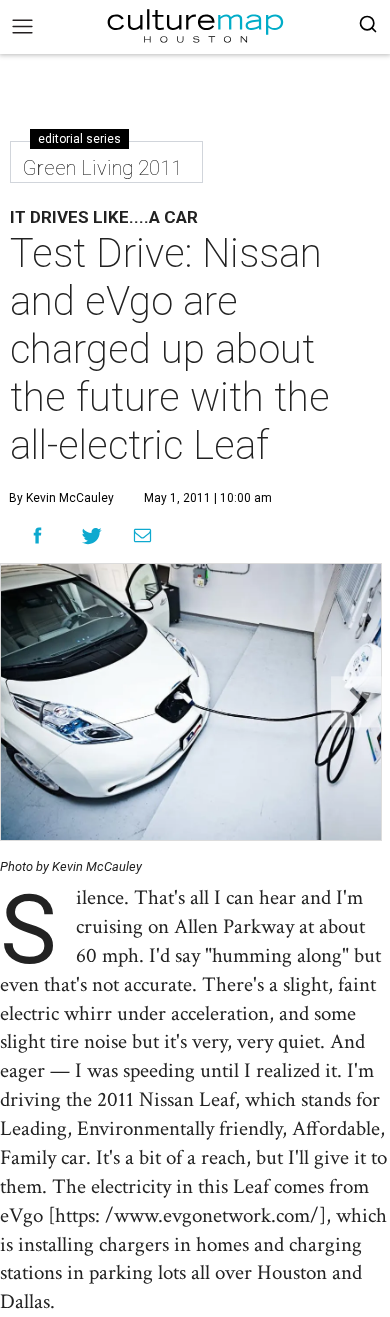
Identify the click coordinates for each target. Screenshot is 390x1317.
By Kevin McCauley (61, 498)
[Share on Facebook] (37, 535)
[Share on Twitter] (92, 535)
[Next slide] (356, 702)
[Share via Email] (142, 536)
